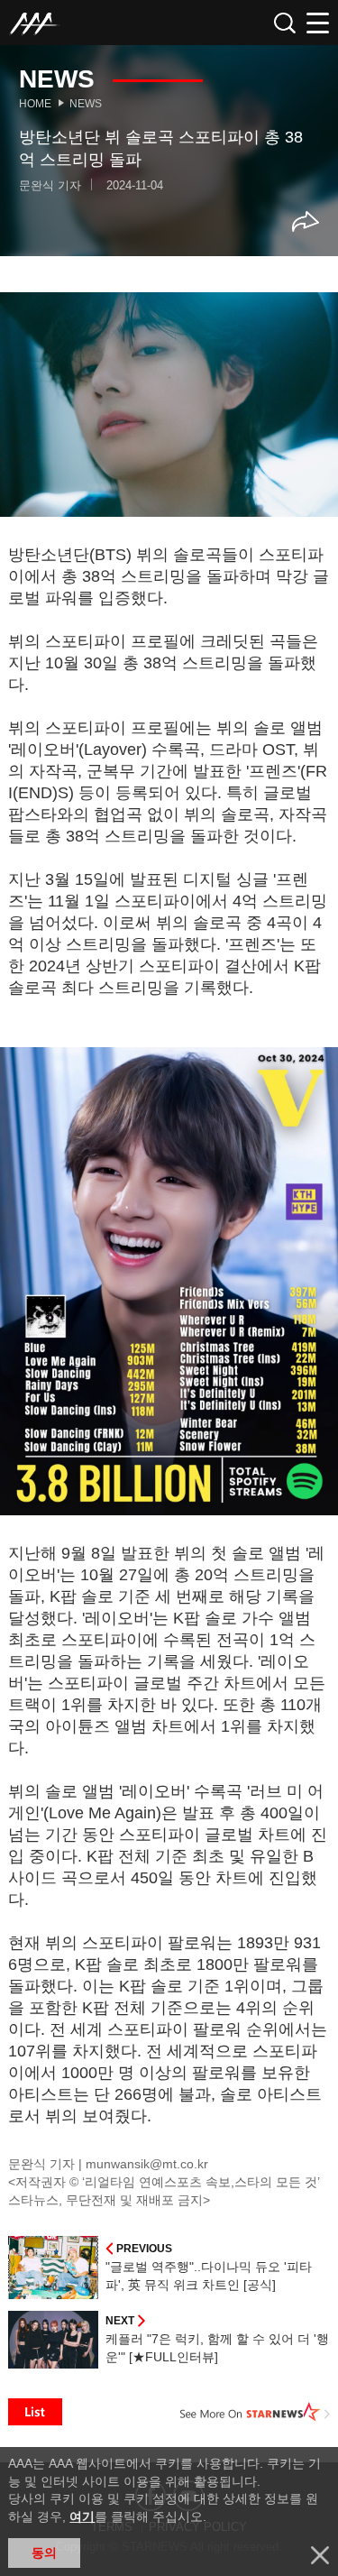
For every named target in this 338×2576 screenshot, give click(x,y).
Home (35, 104)
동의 (44, 2553)
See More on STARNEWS (255, 2412)
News (86, 104)
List (35, 2412)
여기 (82, 2516)
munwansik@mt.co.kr (147, 2164)
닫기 (320, 2555)
